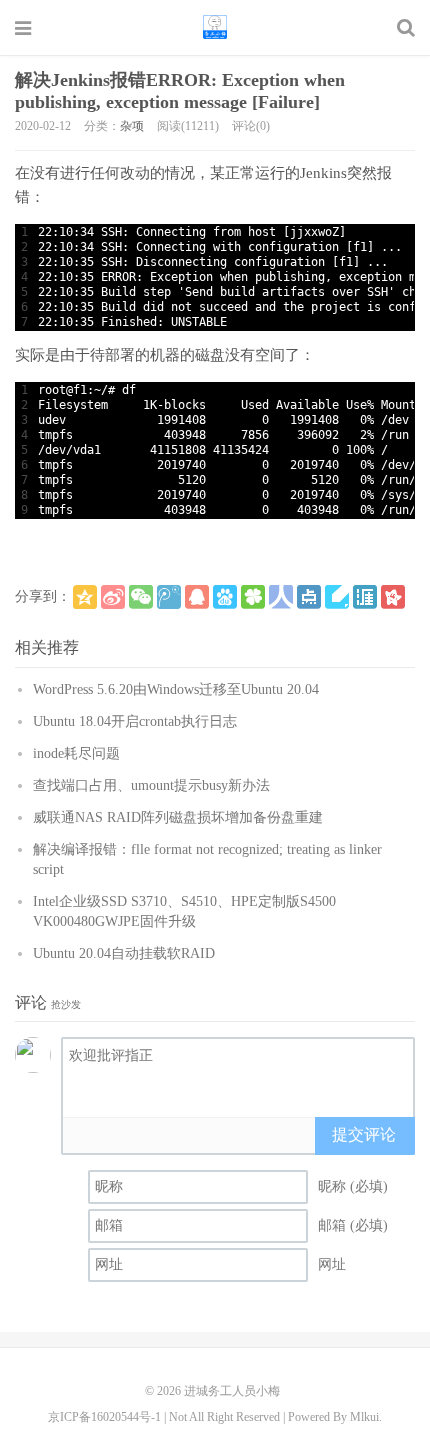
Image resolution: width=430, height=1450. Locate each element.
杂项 (132, 126)
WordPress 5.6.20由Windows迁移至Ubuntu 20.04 (176, 689)
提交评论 (364, 1134)
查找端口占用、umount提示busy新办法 (151, 785)
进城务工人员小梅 (215, 27)
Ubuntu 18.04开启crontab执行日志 (135, 721)
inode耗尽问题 (76, 753)
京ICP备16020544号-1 (104, 1417)
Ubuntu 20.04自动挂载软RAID (124, 953)
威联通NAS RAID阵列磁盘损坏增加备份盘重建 (178, 817)
